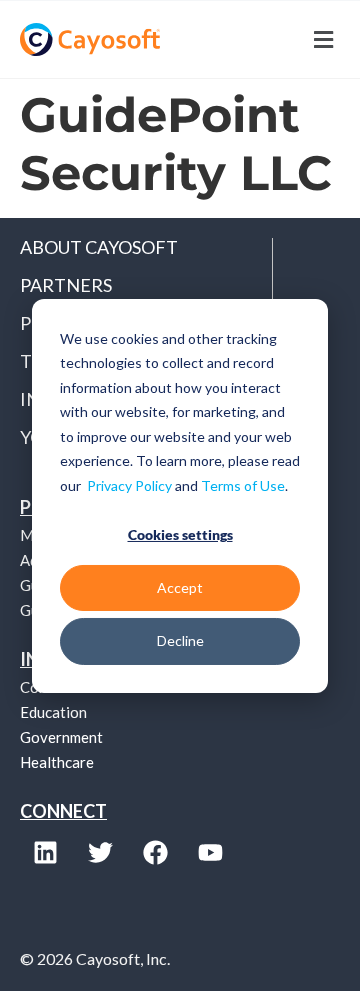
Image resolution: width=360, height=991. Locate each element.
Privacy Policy (129, 484)
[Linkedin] (45, 852)
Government (61, 737)
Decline (180, 640)
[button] (260, 39)
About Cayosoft (99, 247)
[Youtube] (210, 852)
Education (53, 712)
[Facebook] (155, 852)
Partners (66, 285)
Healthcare (57, 762)
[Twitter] (100, 852)
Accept (180, 587)
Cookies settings (180, 534)
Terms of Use (243, 484)
